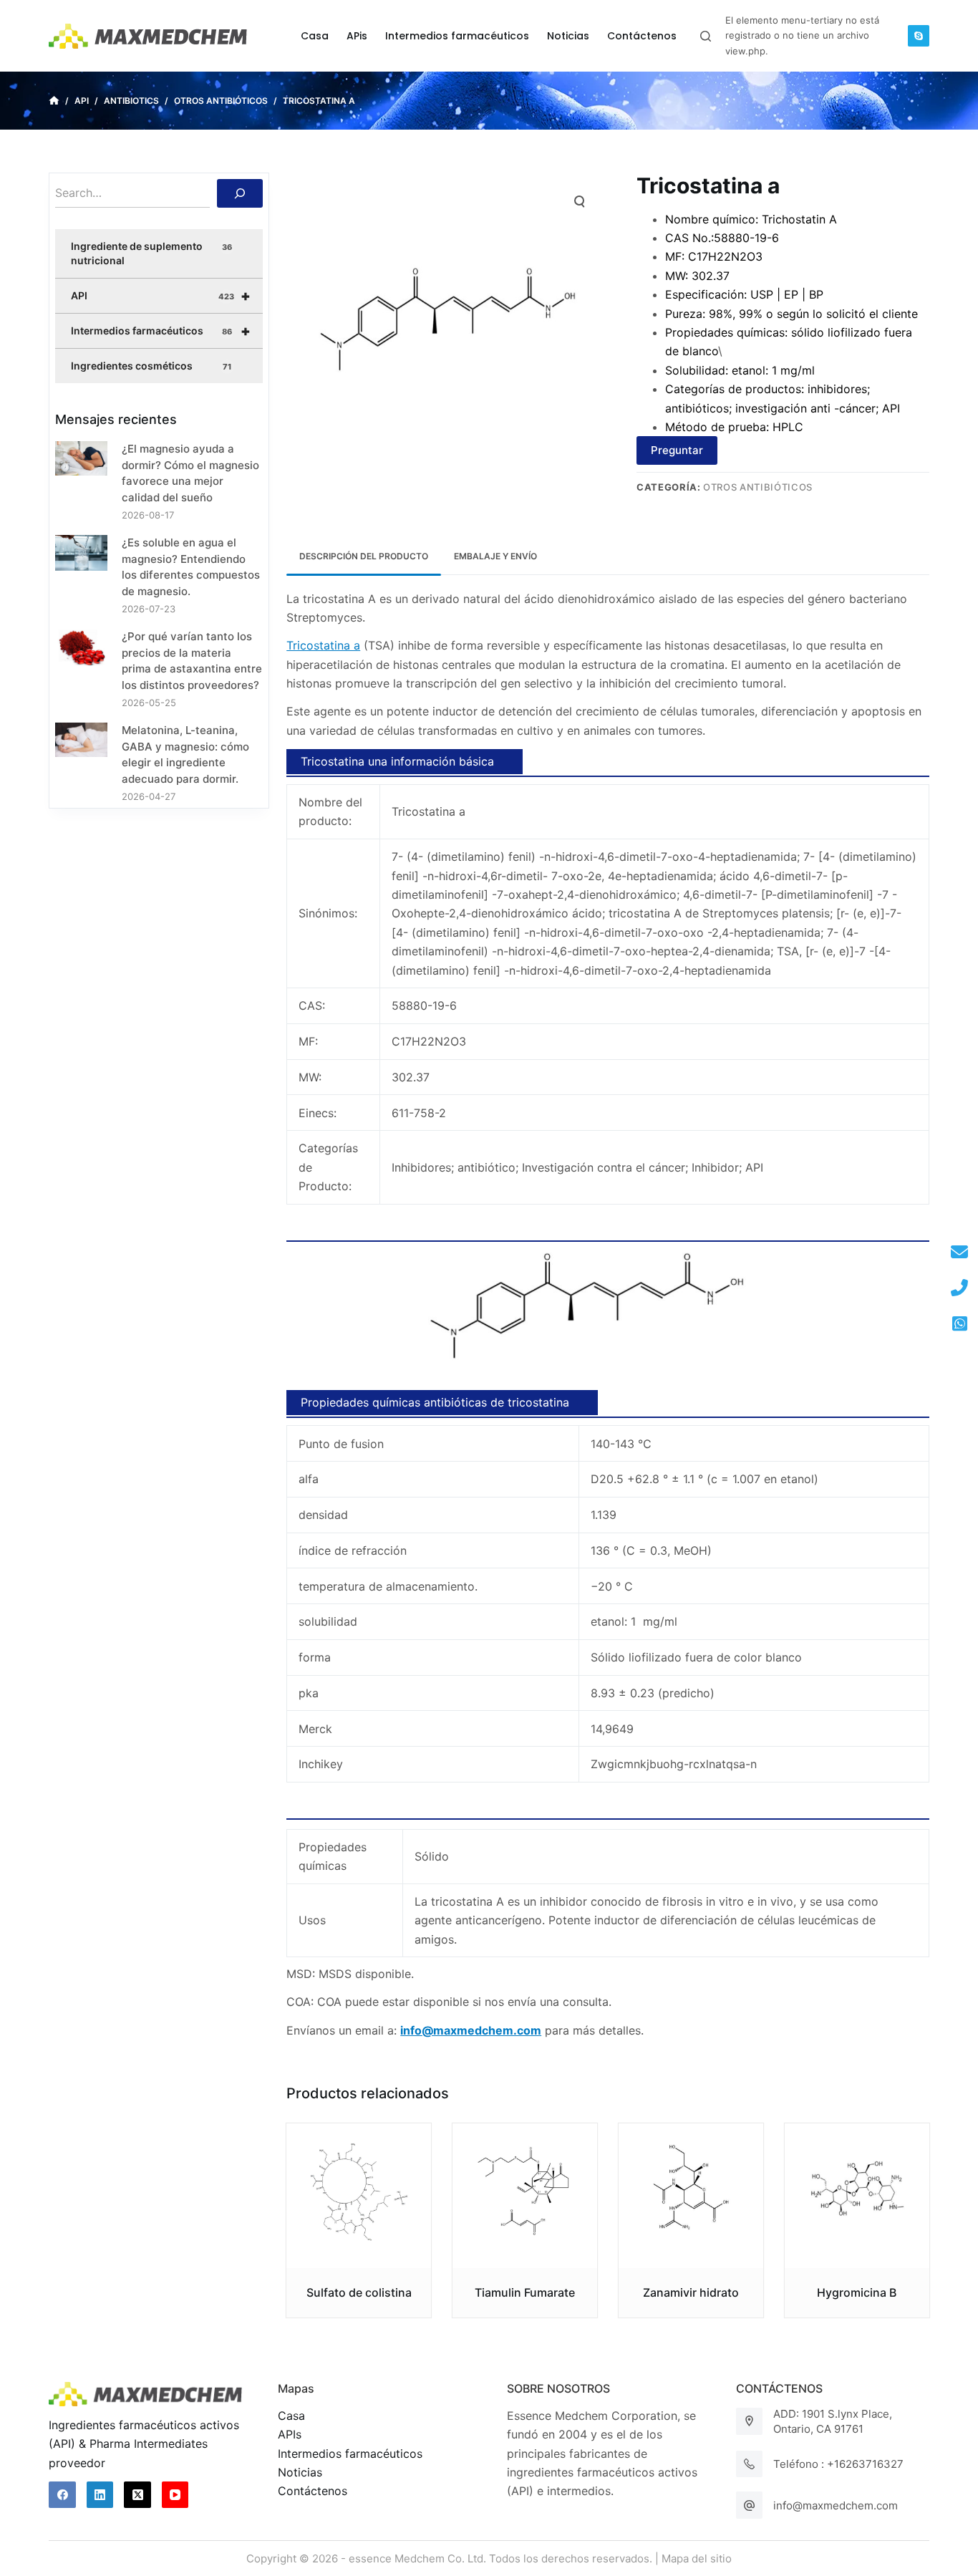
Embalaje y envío (495, 556)
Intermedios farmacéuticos (161, 331)
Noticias (300, 2472)
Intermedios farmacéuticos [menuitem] (457, 36)
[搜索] (240, 193)
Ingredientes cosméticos (151, 366)
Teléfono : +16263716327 (838, 2464)
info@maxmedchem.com (836, 2505)
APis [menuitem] (357, 36)
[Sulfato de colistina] (359, 2196)
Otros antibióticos (758, 487)
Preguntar (677, 450)
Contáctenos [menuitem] (642, 36)
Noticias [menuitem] (568, 36)
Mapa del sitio (697, 2558)
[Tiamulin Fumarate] (525, 2196)
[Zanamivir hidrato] (691, 2196)
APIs (290, 2434)
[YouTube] (175, 2495)
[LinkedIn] (100, 2495)
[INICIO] (54, 101)
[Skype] (919, 36)
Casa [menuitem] (315, 36)
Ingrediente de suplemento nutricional (151, 253)
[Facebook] (62, 2495)
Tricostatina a (323, 645)
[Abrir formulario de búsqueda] (706, 36)
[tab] (364, 557)
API (161, 296)
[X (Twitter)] (137, 2495)
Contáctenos (313, 2491)
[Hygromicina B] (857, 2196)
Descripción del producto (364, 556)
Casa (291, 2416)
